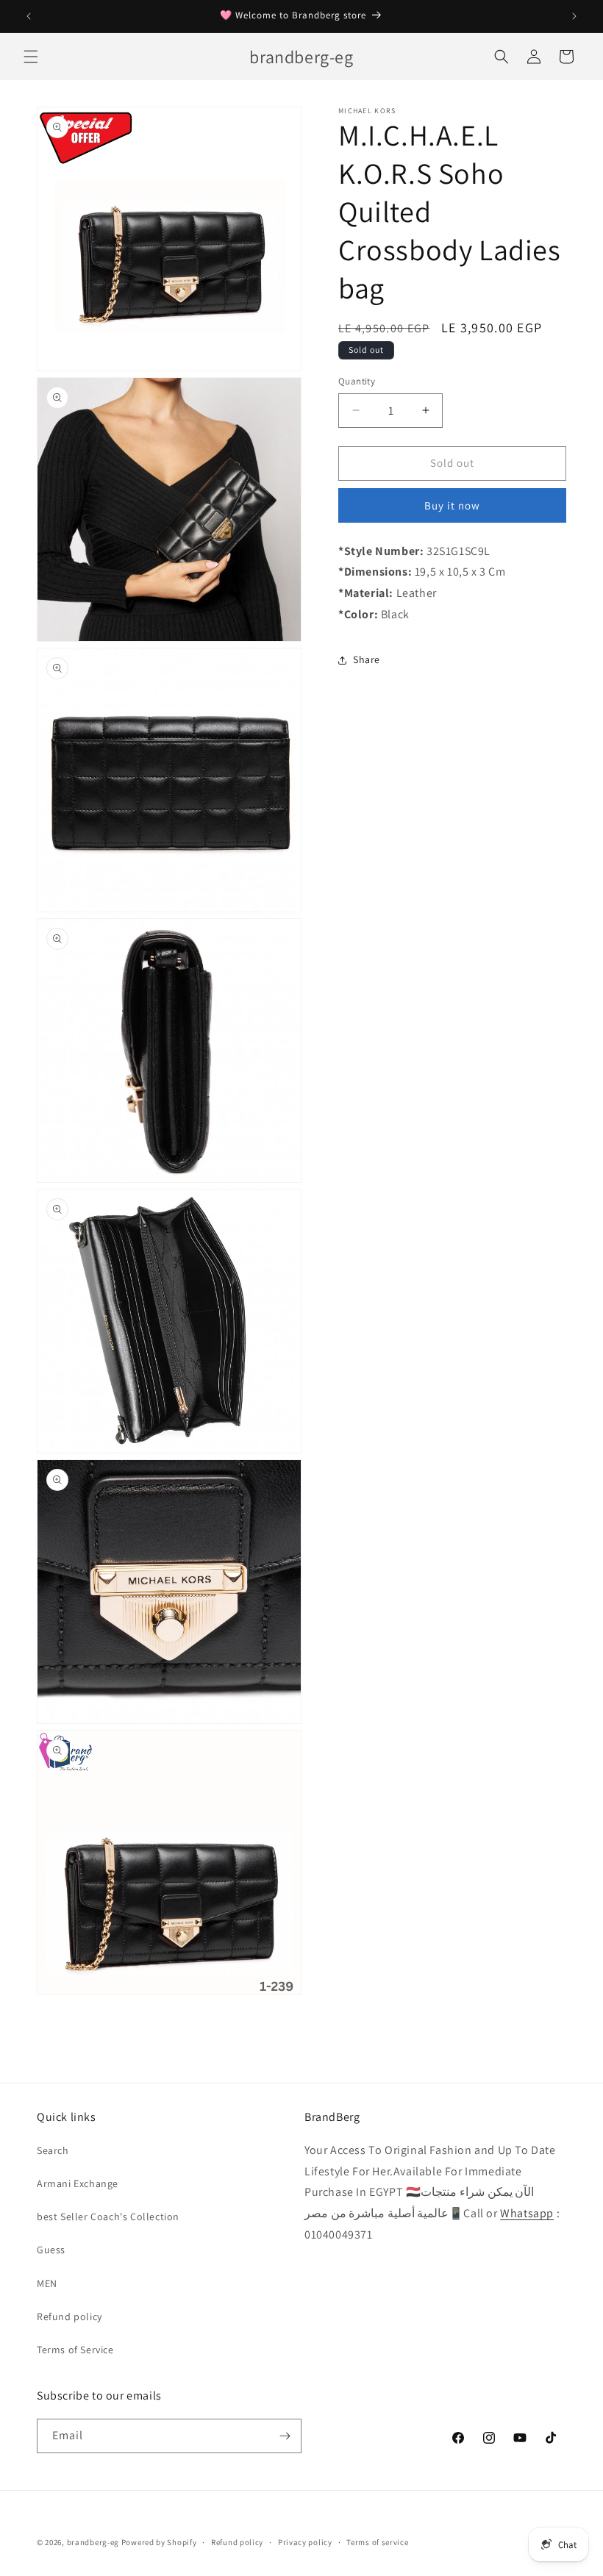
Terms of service (377, 2542)
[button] (31, 57)
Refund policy (69, 2316)
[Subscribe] (285, 2436)
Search (53, 2150)
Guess (51, 2250)
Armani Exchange (78, 2183)
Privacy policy (305, 2542)
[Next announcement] (574, 16)
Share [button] (367, 659)
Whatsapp (527, 2213)
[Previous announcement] (29, 16)
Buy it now (452, 505)
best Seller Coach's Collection (108, 2217)
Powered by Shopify (159, 2542)
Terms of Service (75, 2350)
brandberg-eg (93, 2542)
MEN (47, 2283)
